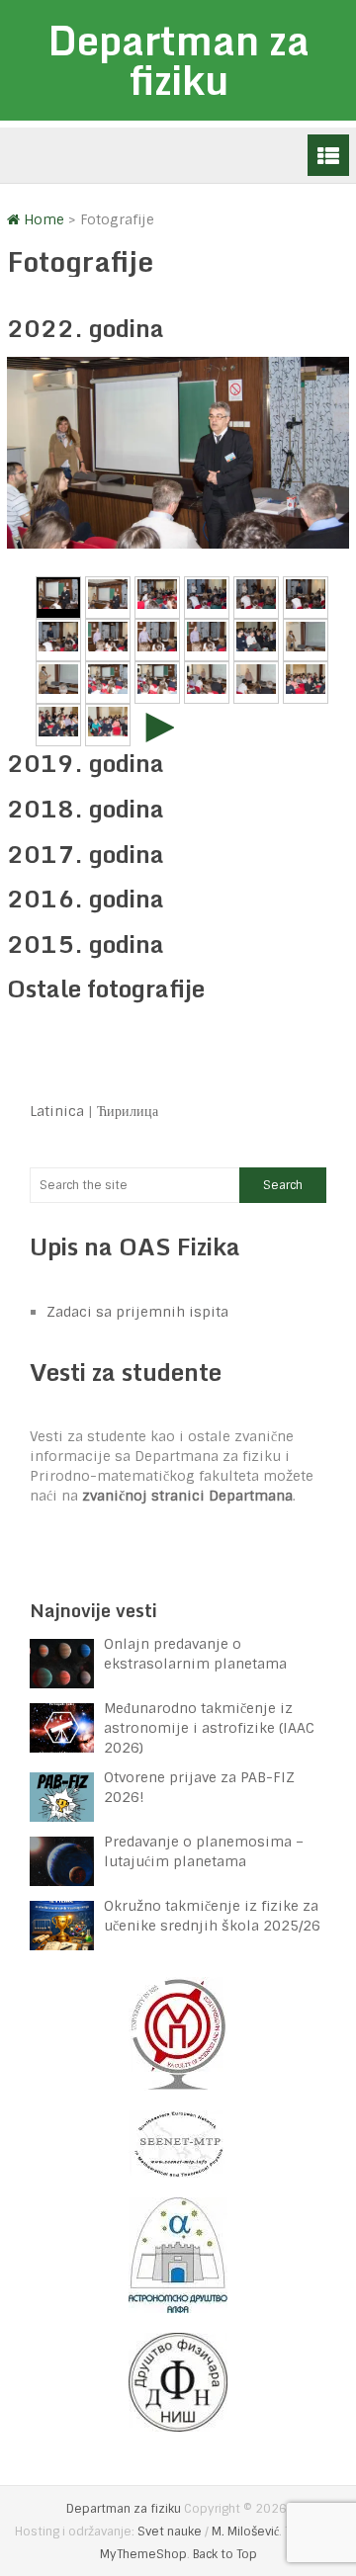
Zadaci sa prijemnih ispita (137, 1312)
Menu (328, 155)
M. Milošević (245, 2532)
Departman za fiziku (178, 60)
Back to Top (225, 2554)
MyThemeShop (143, 2554)
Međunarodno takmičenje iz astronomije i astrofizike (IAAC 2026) (209, 1728)
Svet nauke (170, 2532)
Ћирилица (128, 1111)
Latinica (57, 1111)
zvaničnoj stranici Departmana (187, 1496)
